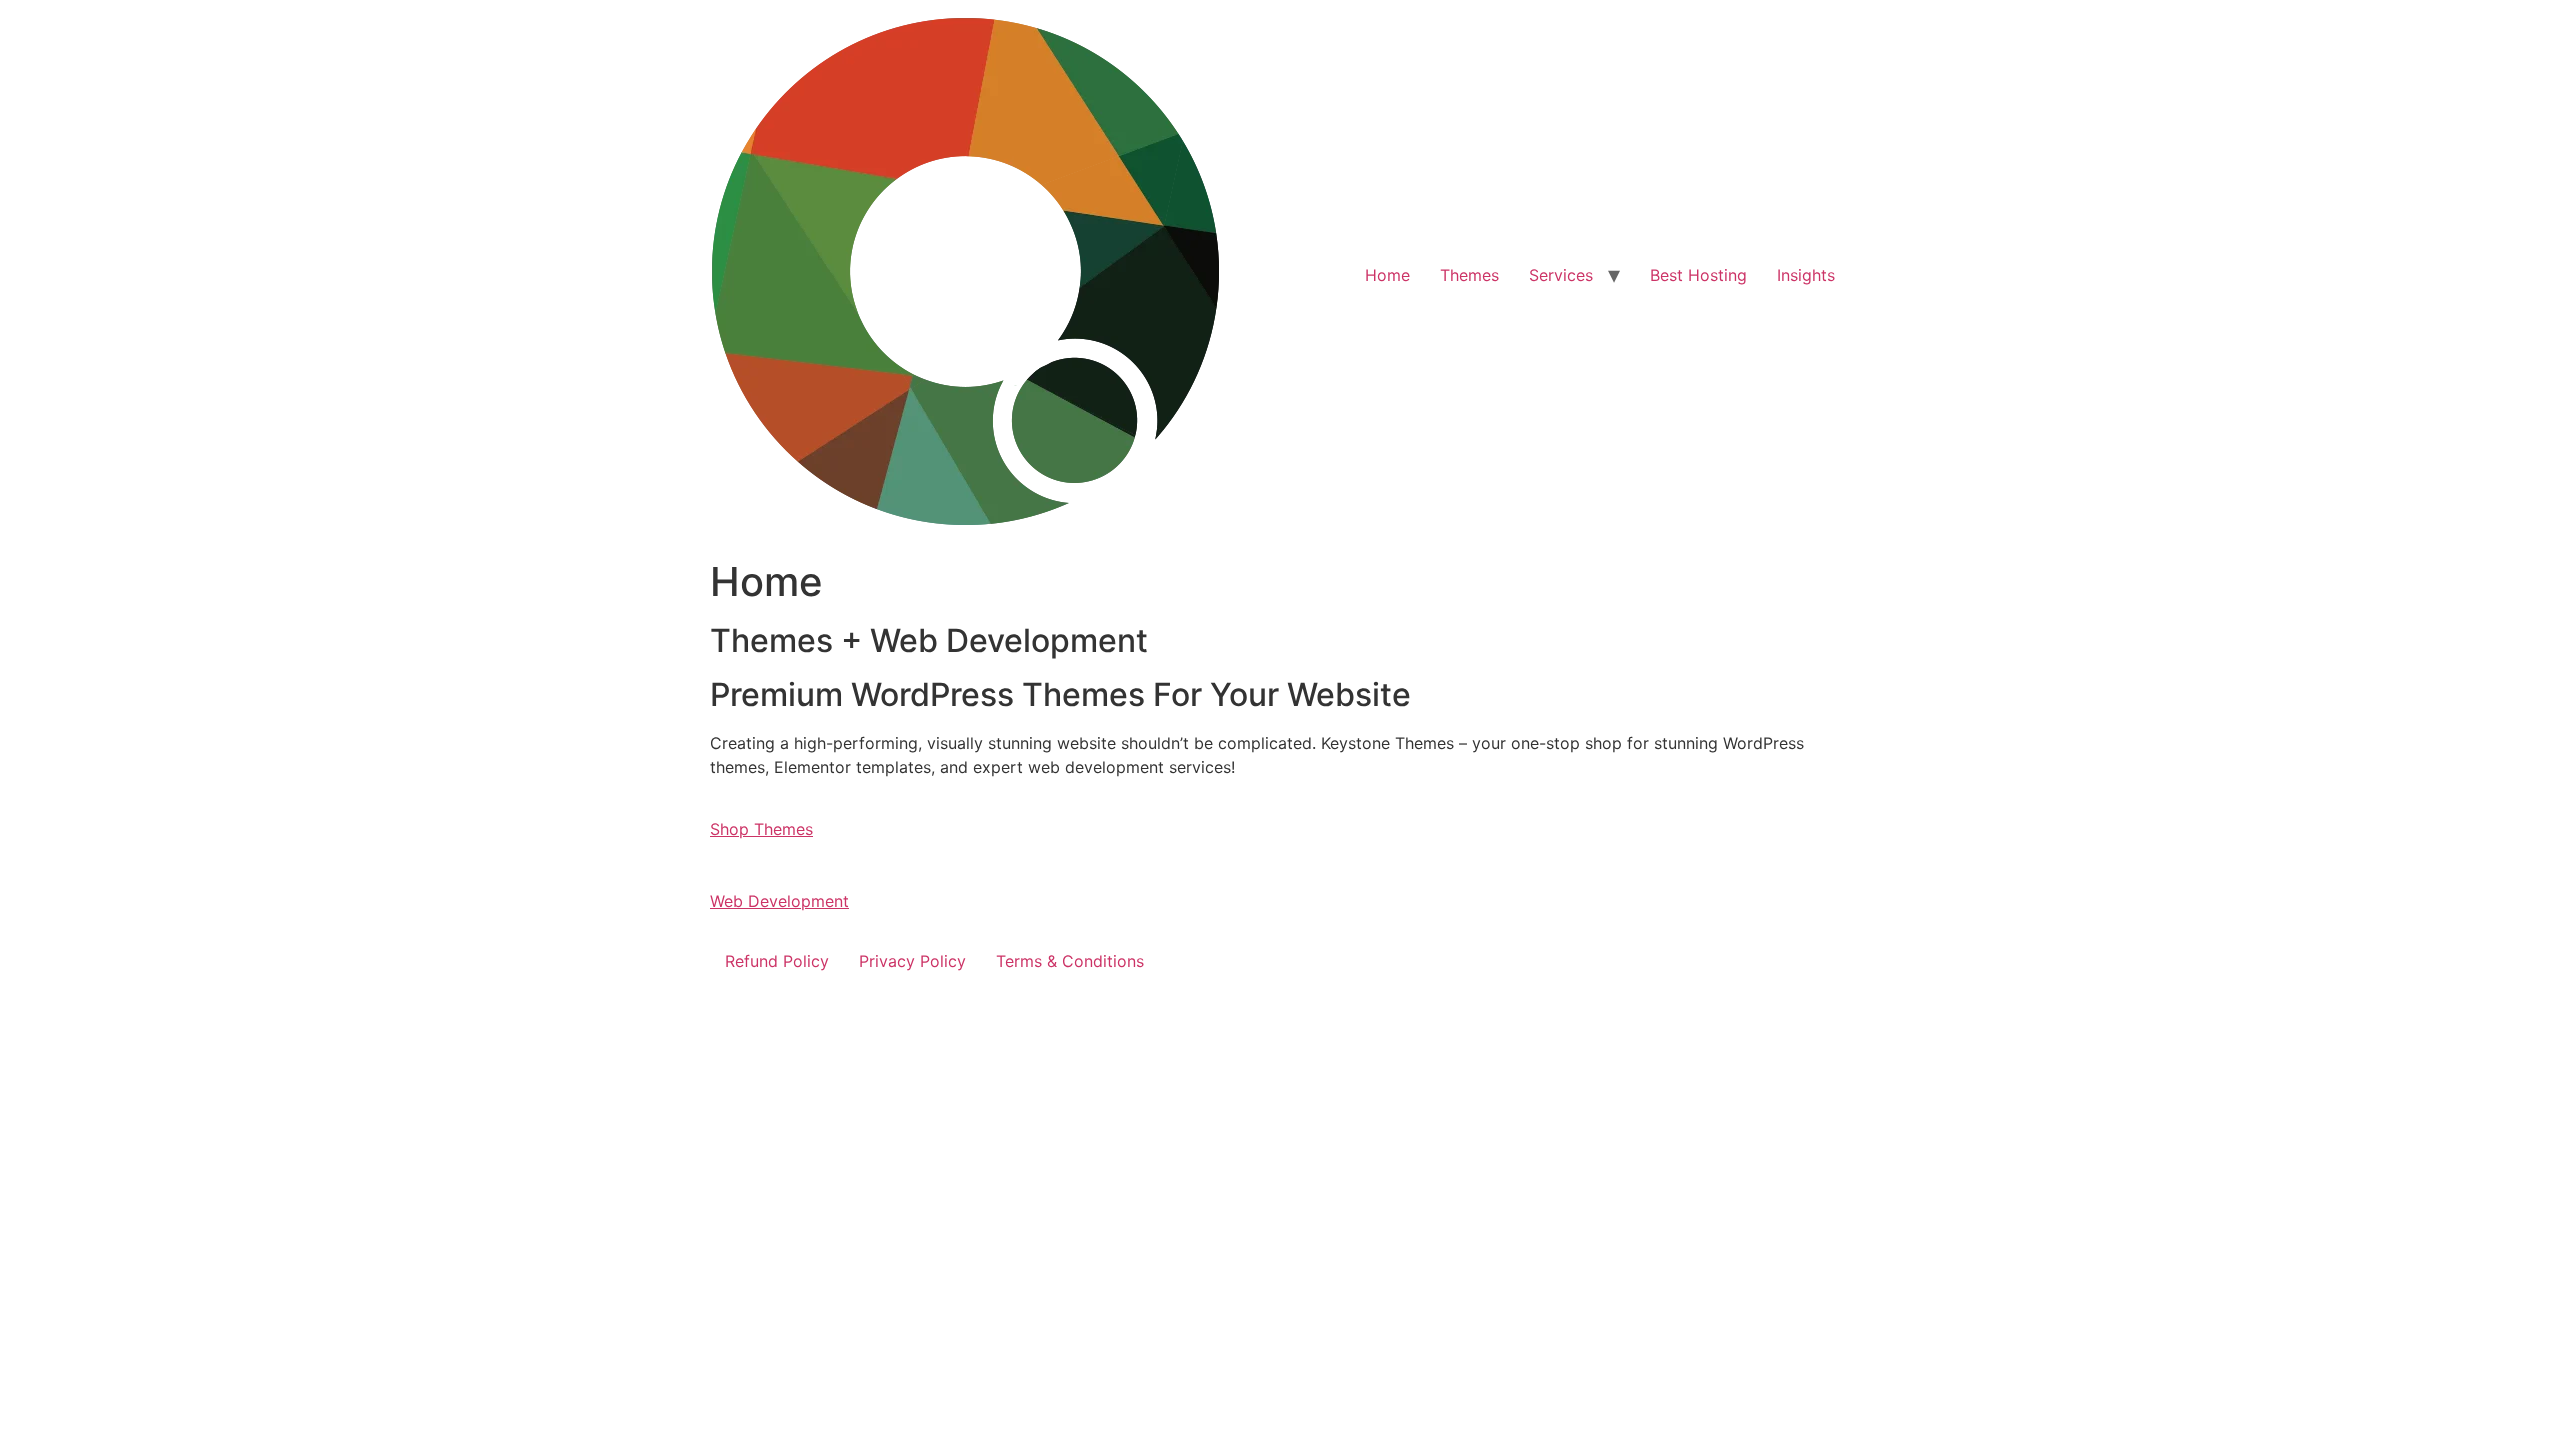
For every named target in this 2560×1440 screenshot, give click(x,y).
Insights (1806, 275)
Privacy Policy (912, 961)
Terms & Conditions (1070, 961)
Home (1387, 275)
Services (1561, 275)
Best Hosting (1698, 275)
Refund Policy (777, 961)
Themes (1469, 275)
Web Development (779, 901)
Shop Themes (761, 829)
